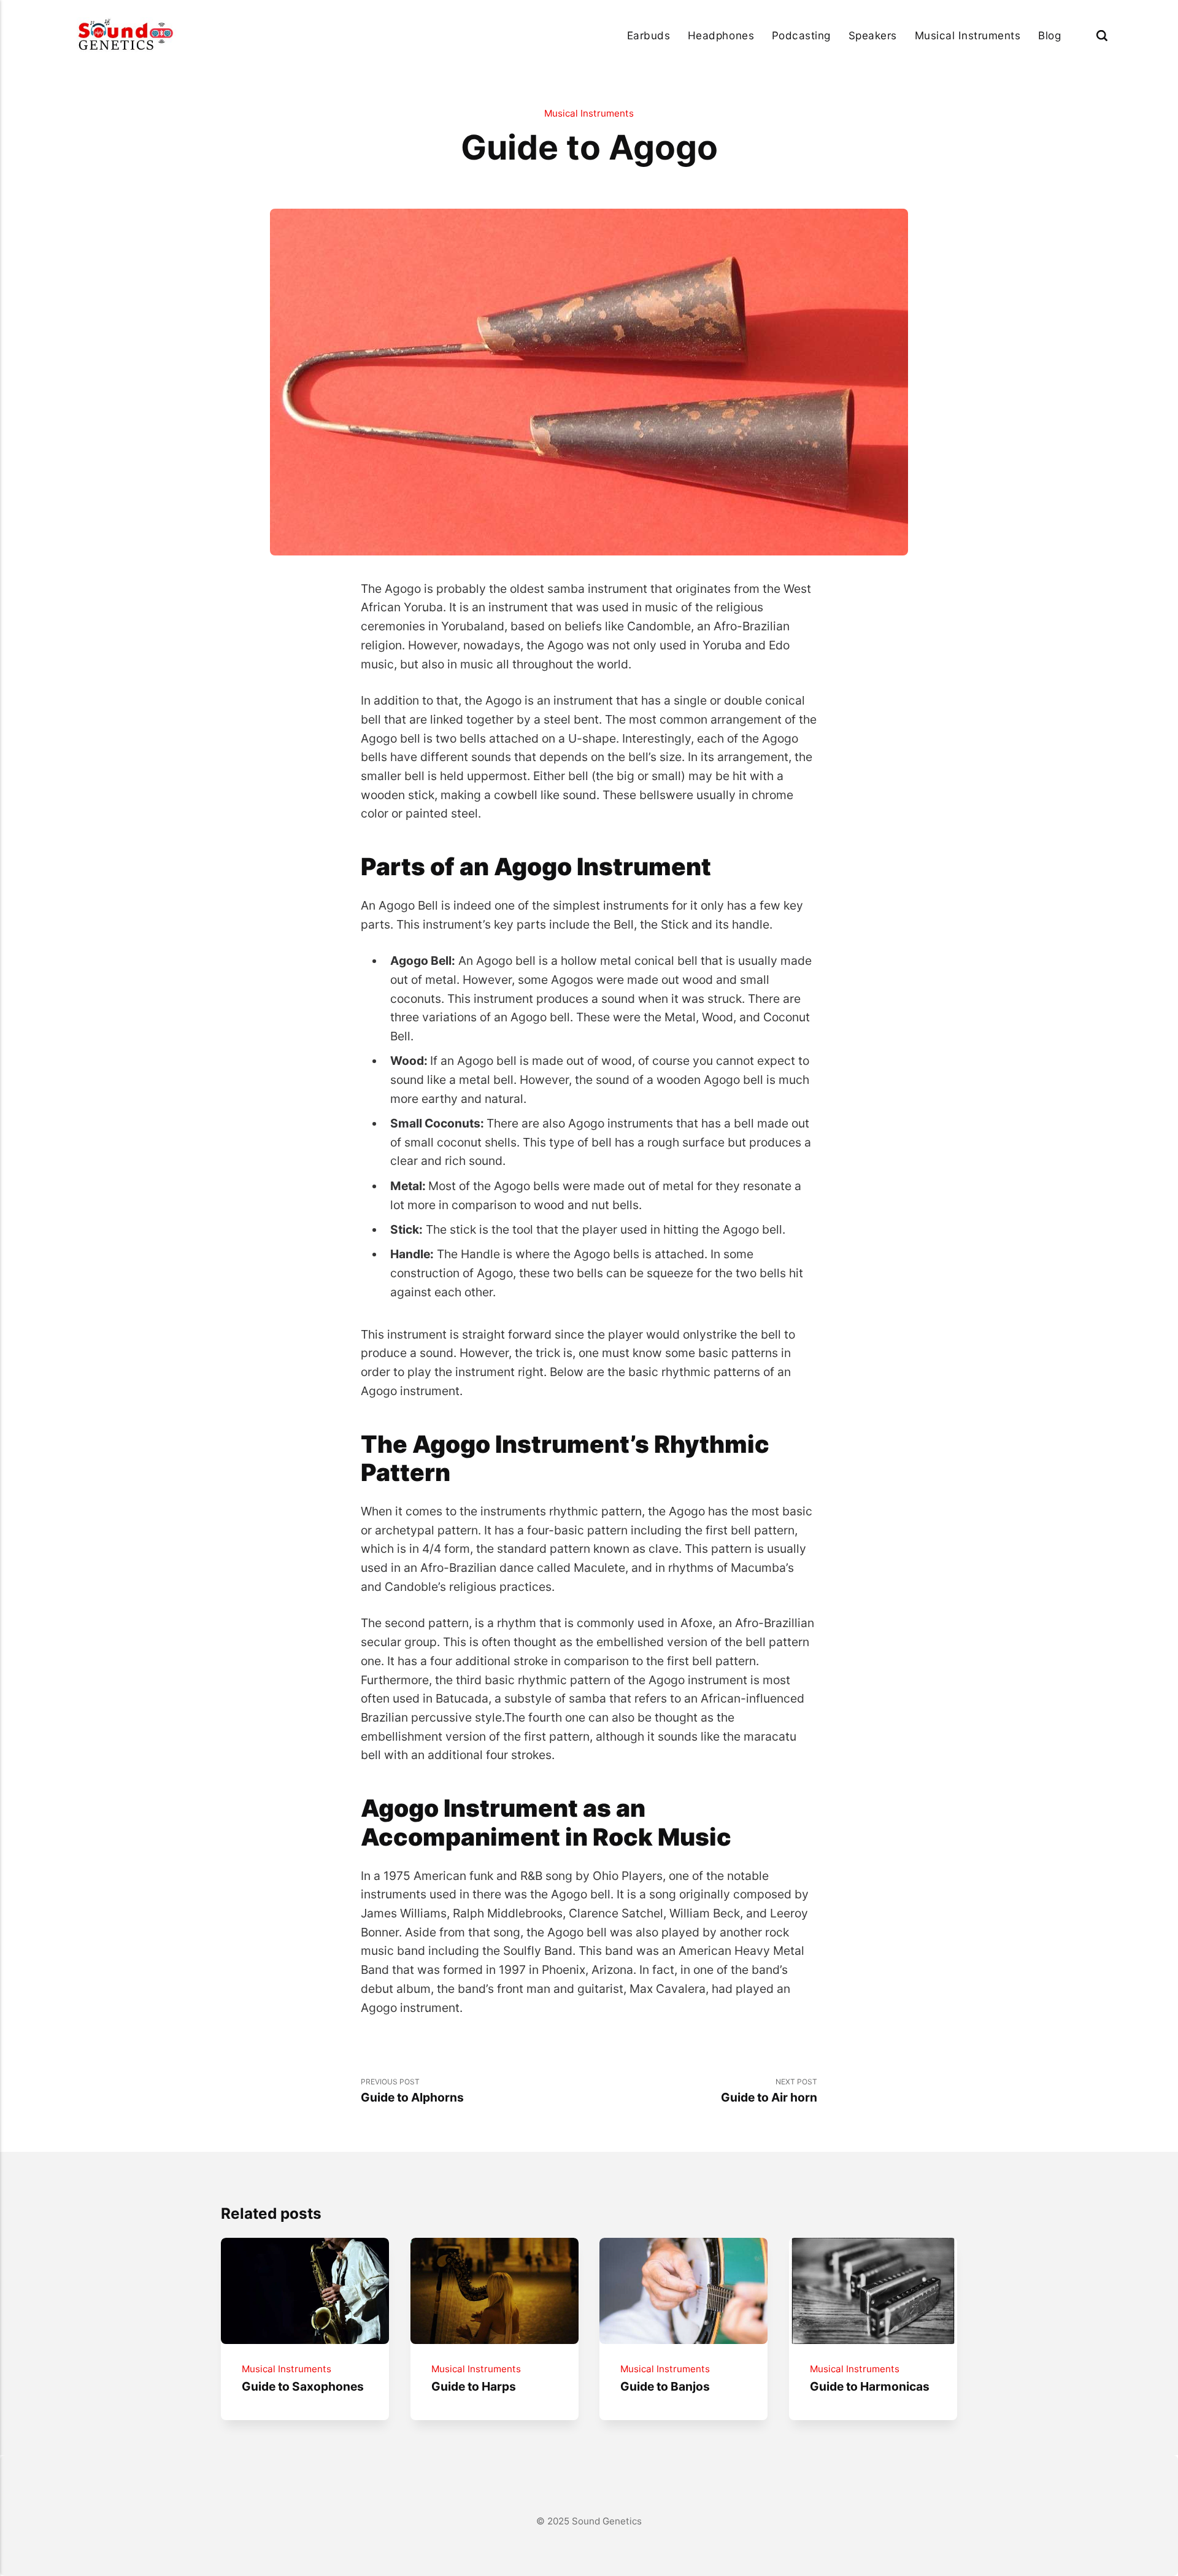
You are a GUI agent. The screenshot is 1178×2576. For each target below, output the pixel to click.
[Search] (1102, 35)
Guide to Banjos (665, 2386)
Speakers (873, 35)
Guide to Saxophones (303, 2386)
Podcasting (801, 35)
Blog (1049, 35)
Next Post (769, 2091)
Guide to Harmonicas (870, 2386)
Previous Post (412, 2091)
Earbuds (649, 35)
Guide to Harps (473, 2386)
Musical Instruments (968, 35)
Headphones (721, 35)
